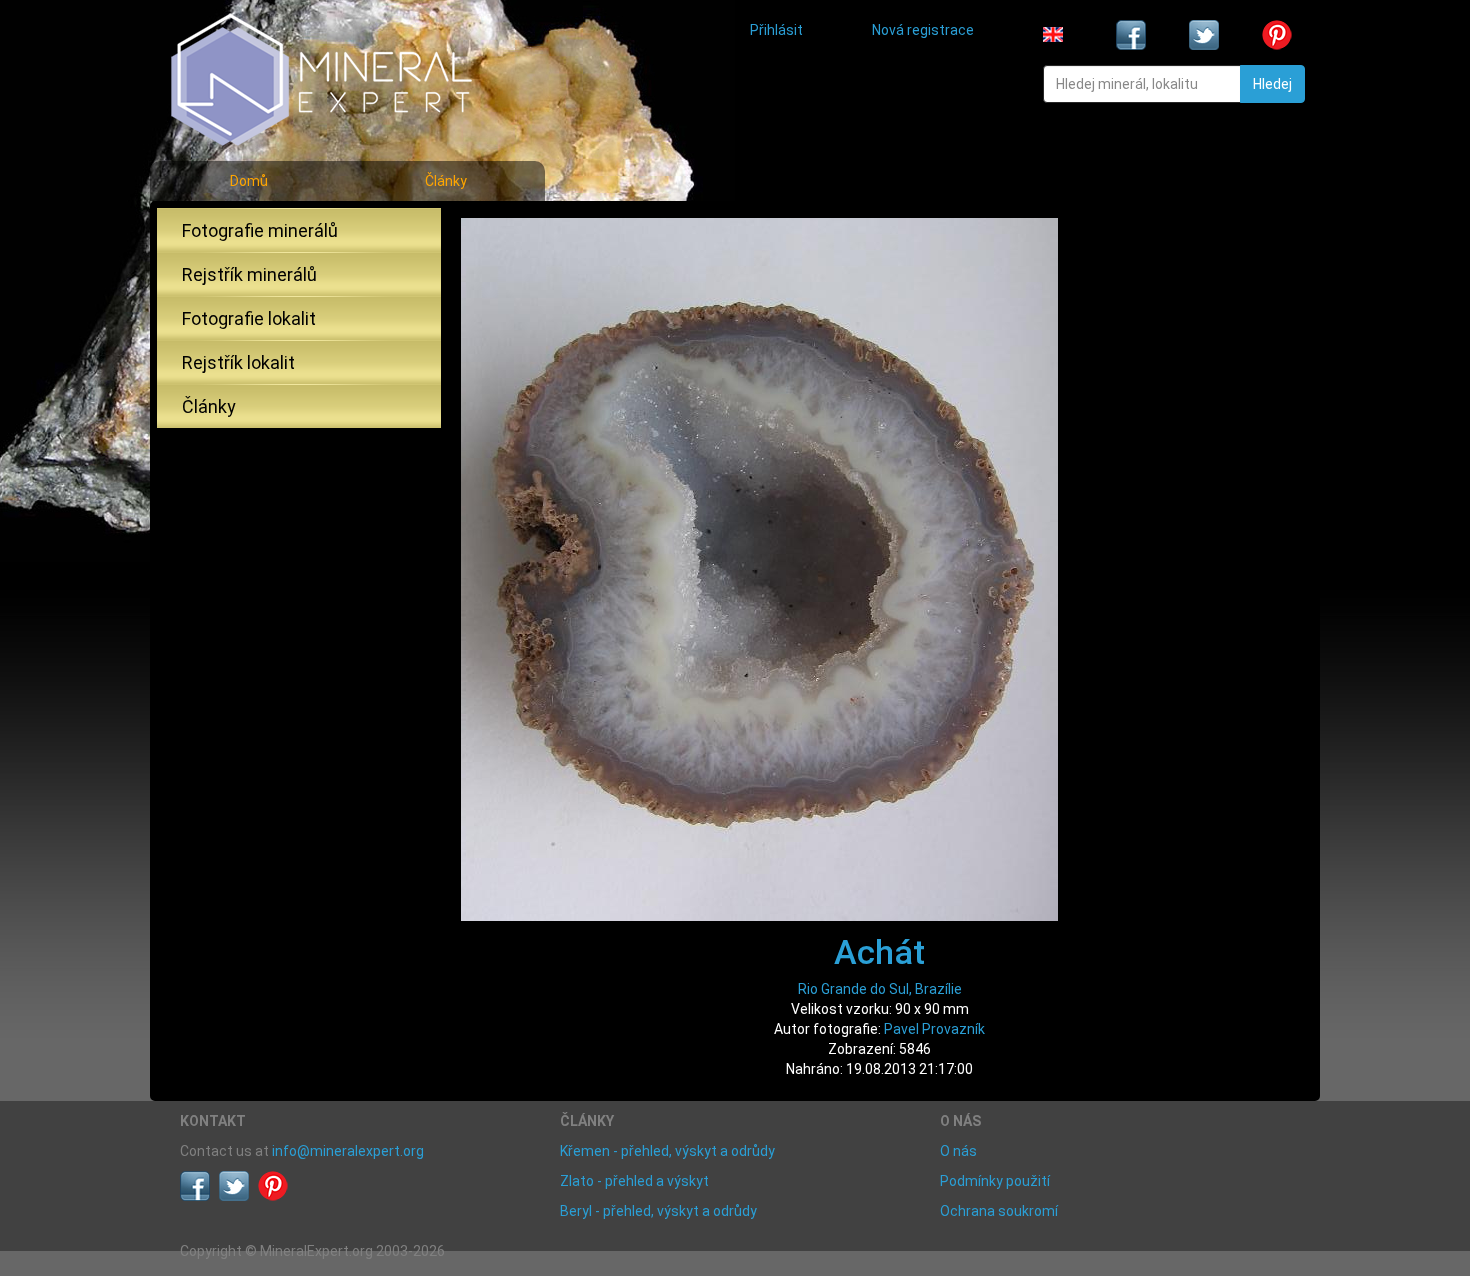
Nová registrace (923, 30)
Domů (249, 181)
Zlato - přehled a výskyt (634, 1181)
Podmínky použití (995, 1181)
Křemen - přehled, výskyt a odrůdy (667, 1151)
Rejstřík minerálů (249, 274)
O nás (958, 1151)
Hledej (1272, 84)
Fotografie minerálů (260, 230)
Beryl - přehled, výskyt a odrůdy (658, 1211)
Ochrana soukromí (999, 1211)
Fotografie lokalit (249, 318)
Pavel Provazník (934, 1029)
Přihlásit (776, 30)
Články (446, 181)
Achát (879, 952)
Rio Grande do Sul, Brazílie (880, 989)
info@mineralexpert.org (348, 1151)
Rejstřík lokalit (238, 362)
